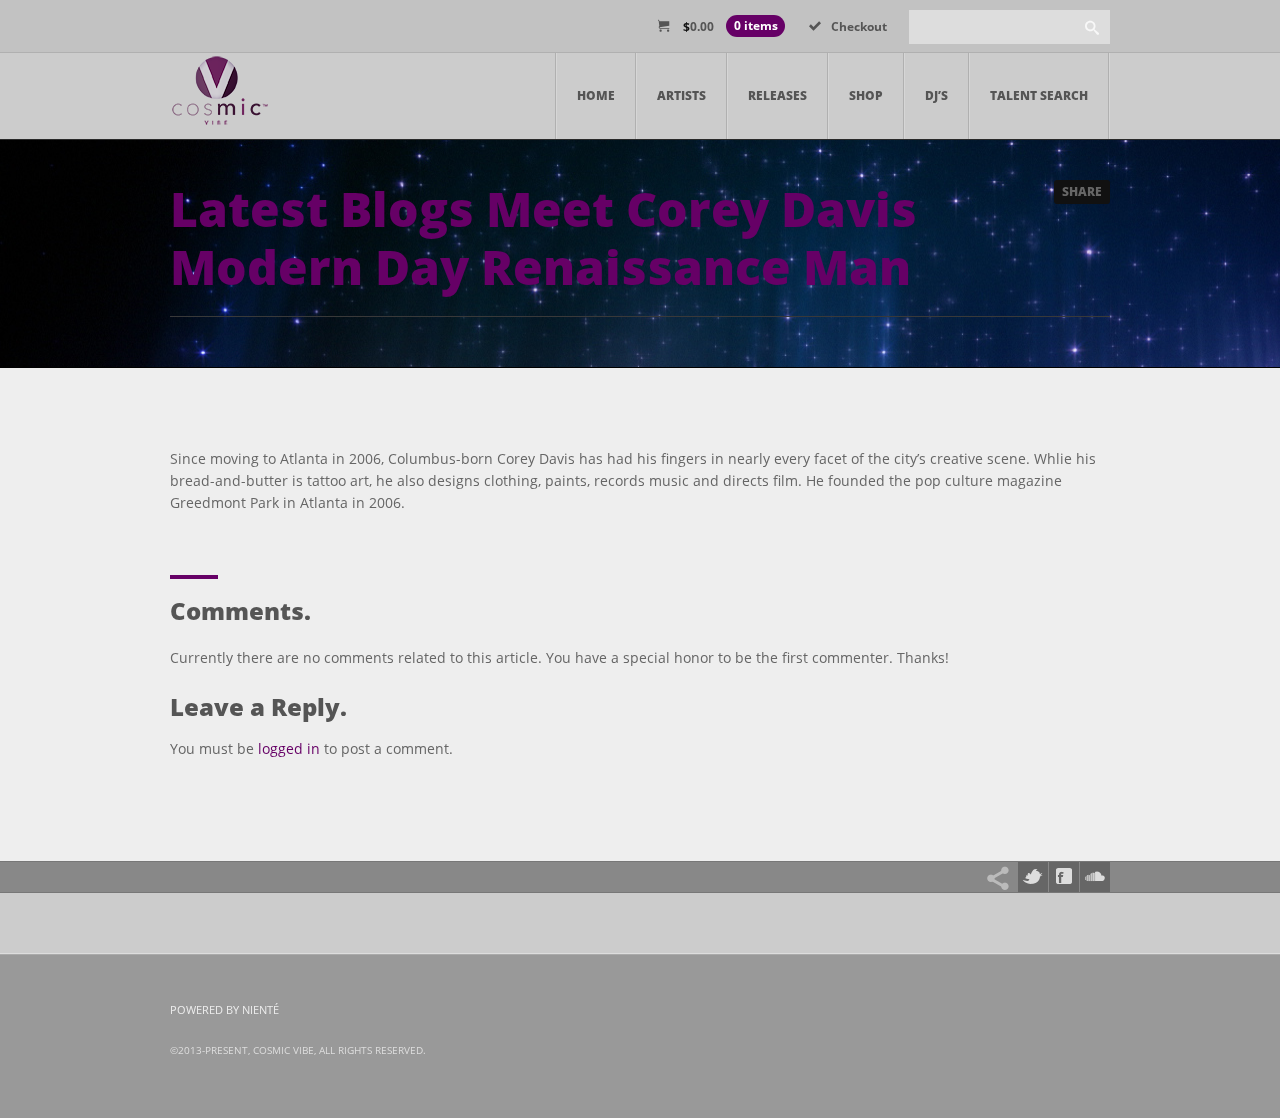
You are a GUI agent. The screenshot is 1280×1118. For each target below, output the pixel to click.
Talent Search (1039, 95)
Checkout (859, 26)
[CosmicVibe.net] (220, 96)
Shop (866, 95)
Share (1082, 191)
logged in (289, 748)
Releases (777, 95)
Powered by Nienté (224, 1009)
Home (596, 95)
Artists (681, 95)
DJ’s (936, 95)
